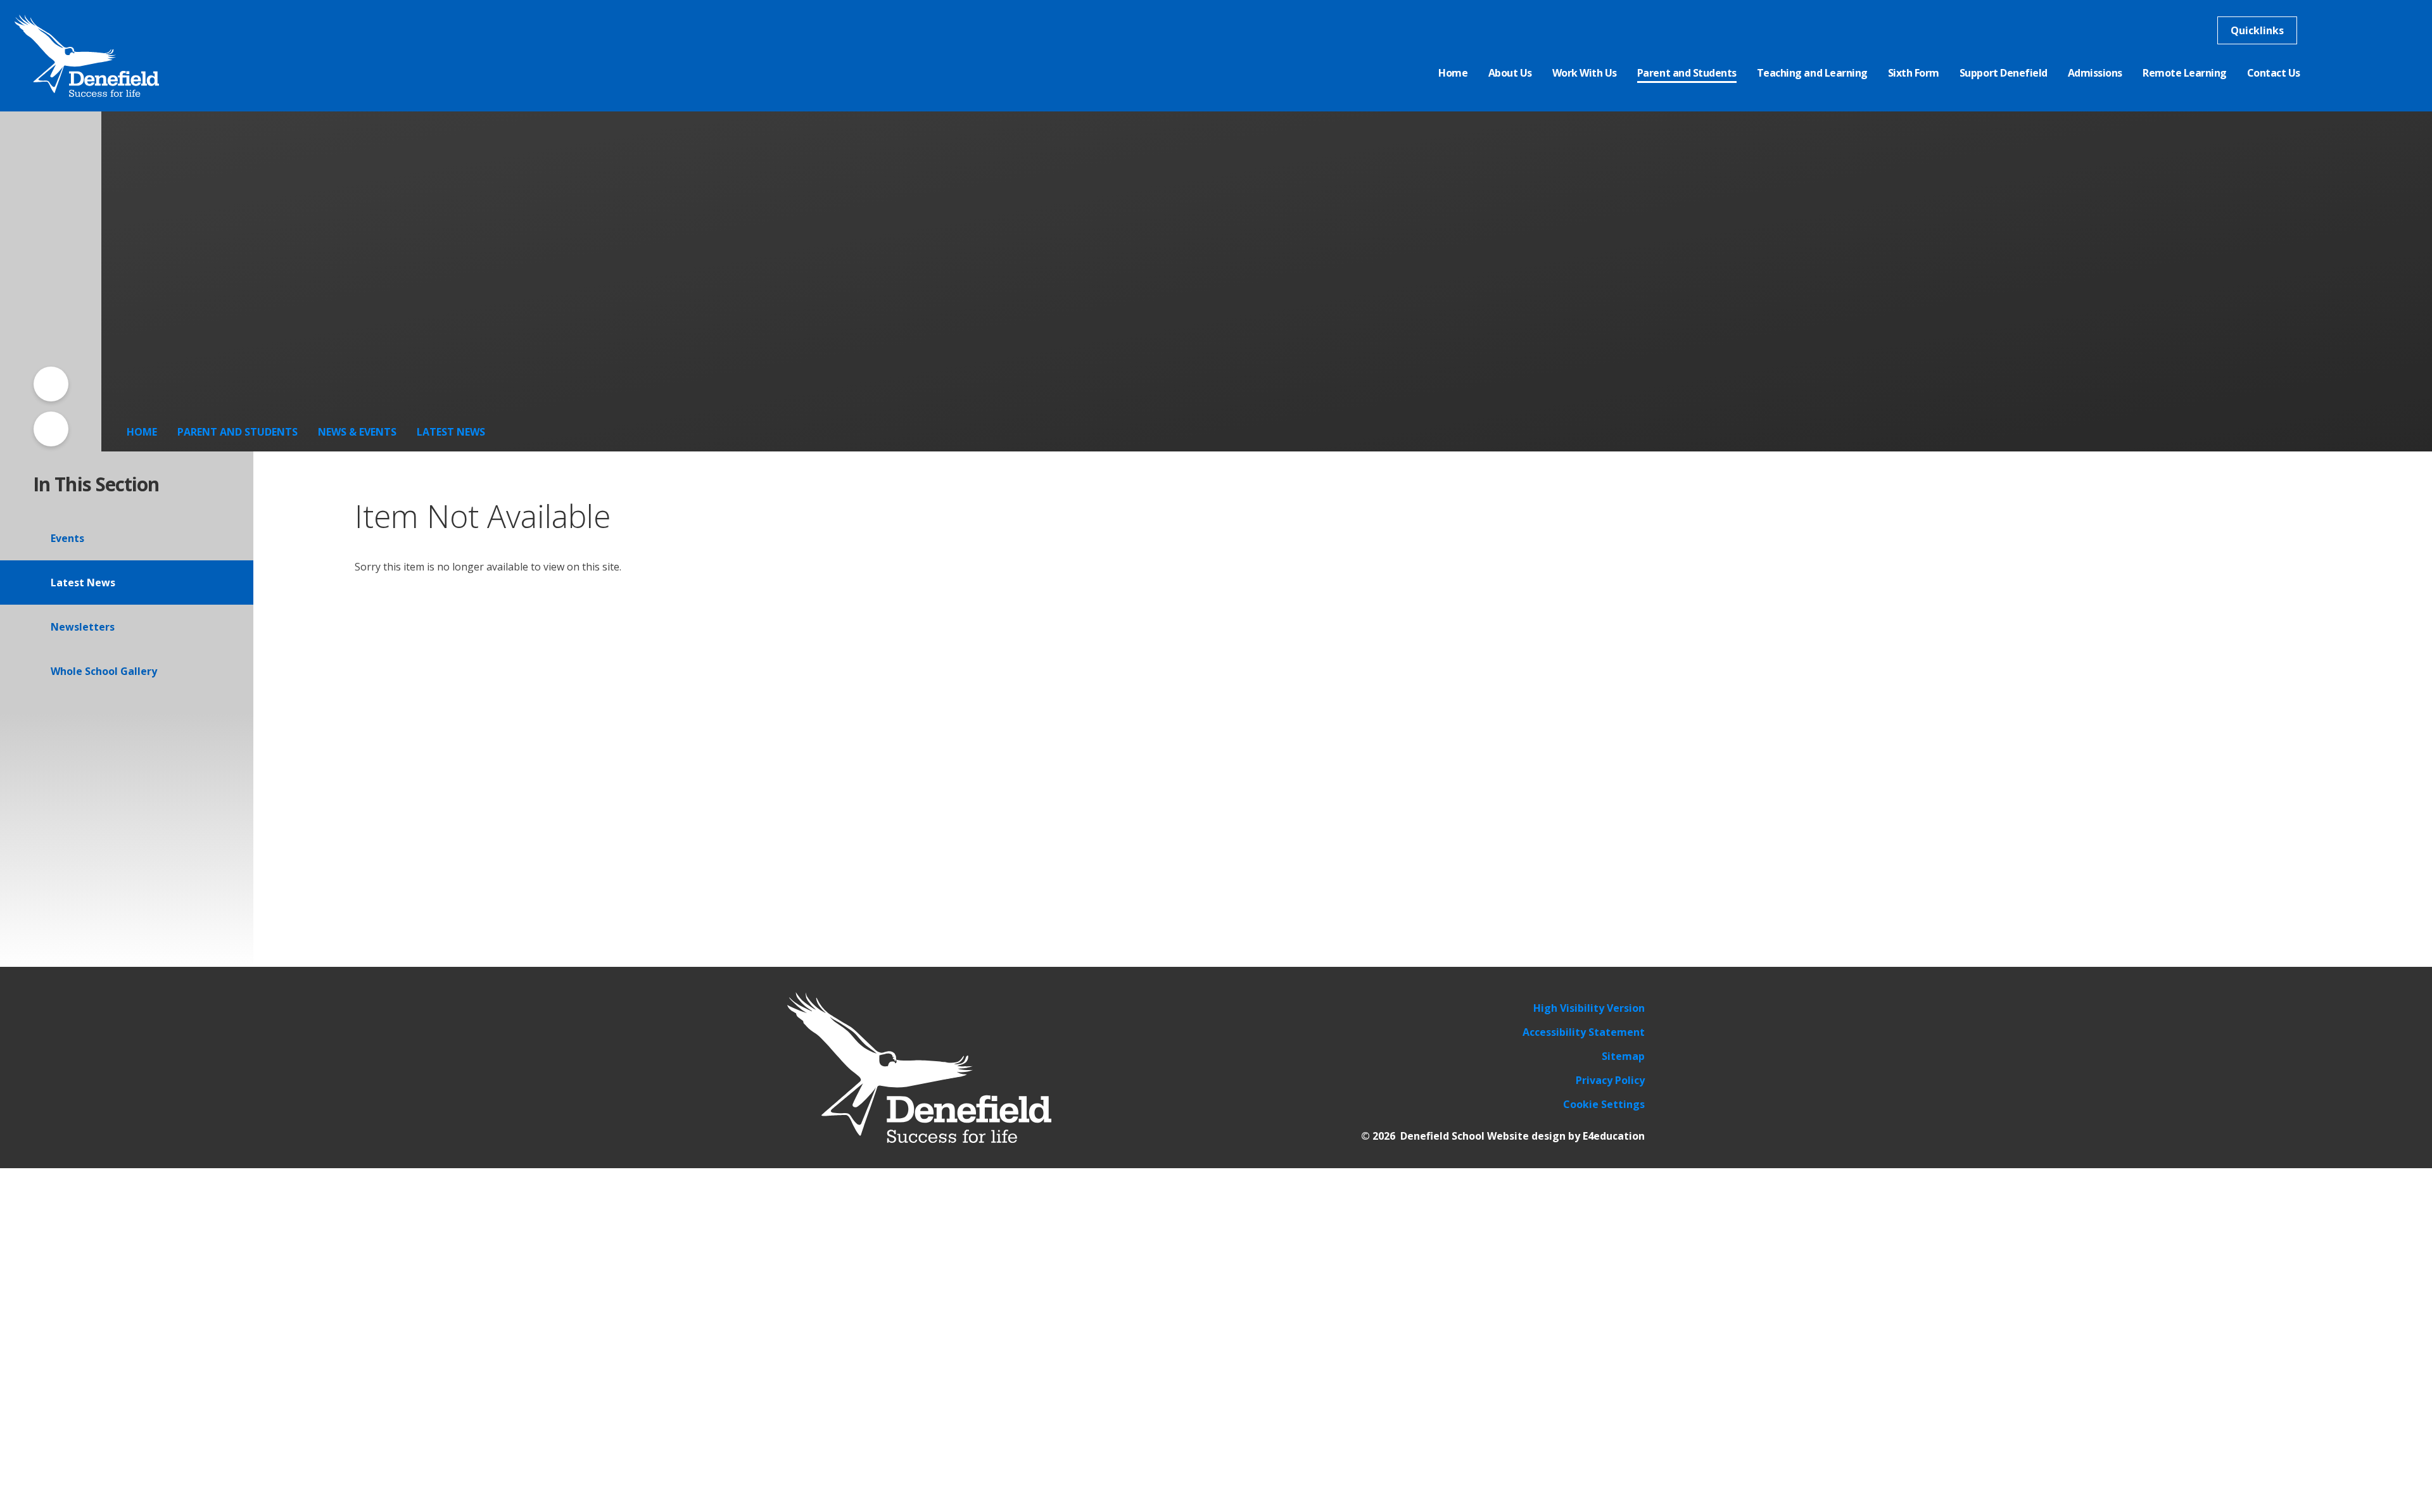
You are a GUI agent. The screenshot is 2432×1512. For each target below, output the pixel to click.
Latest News (451, 432)
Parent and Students (237, 432)
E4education (1614, 1136)
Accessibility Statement (1584, 1032)
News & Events (357, 432)
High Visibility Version (1589, 1008)
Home (142, 432)
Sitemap (1623, 1056)
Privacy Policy (1610, 1080)
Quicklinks (2257, 30)
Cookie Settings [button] (1604, 1104)
